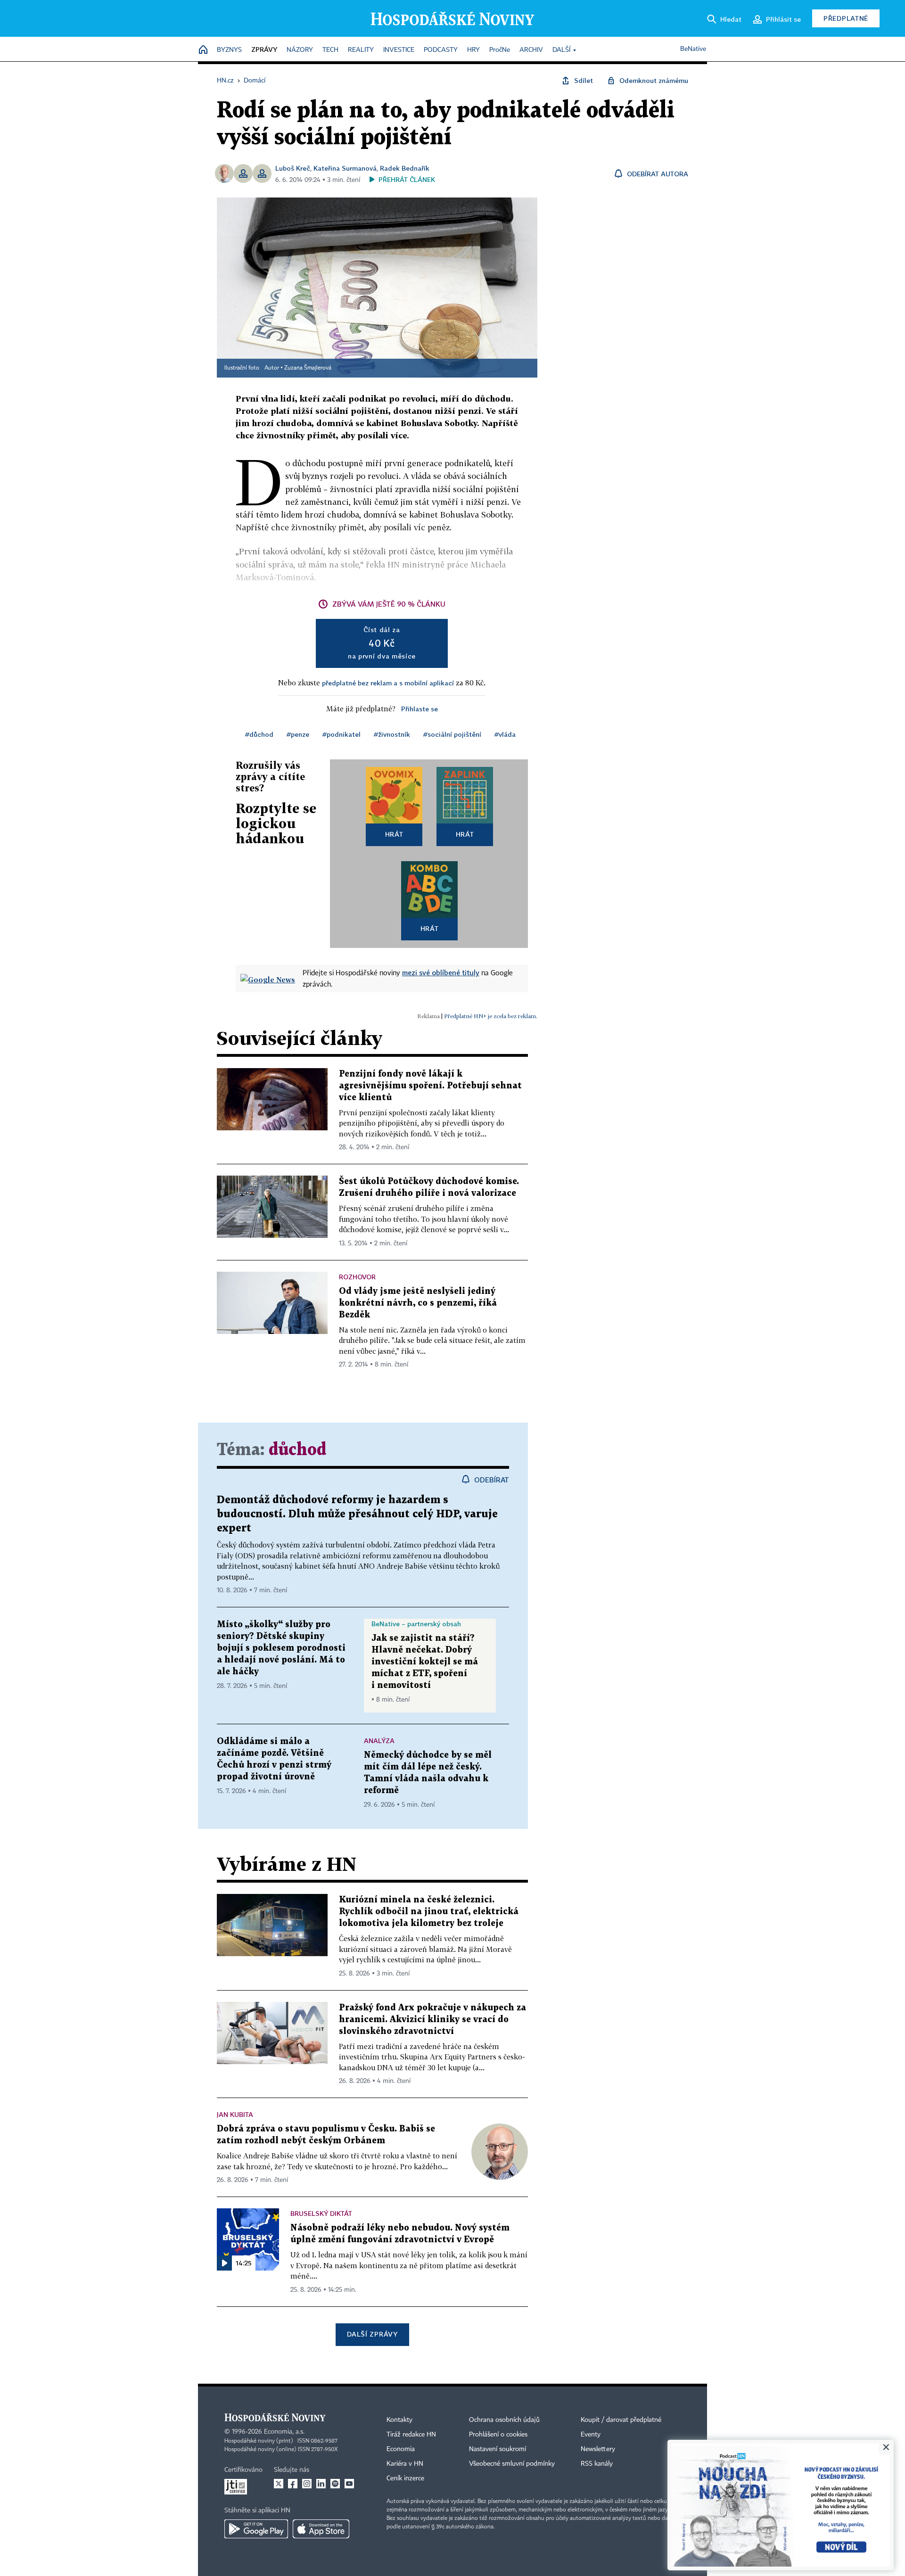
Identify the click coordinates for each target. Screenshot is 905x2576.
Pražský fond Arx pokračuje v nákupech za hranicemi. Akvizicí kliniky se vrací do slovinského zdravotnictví (432, 2020)
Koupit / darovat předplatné (621, 2420)
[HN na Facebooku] (293, 2484)
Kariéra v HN (405, 2464)
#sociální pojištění (452, 734)
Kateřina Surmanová (345, 168)
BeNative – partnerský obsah (416, 1624)
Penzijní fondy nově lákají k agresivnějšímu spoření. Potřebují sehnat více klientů (430, 1086)
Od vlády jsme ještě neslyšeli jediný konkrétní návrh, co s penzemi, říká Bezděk (418, 1303)
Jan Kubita (235, 2114)
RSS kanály (597, 2464)
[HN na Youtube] (349, 2484)
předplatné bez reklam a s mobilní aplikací (388, 683)
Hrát (394, 834)
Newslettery (598, 2449)
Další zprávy (372, 2334)
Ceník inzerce (405, 2478)
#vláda (505, 734)
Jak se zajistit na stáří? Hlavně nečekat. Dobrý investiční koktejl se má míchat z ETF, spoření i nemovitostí (425, 1662)
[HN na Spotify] (335, 2484)
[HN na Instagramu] (307, 2484)
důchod (297, 1450)
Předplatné (846, 18)
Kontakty (399, 2420)
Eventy (591, 2435)
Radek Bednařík (405, 168)
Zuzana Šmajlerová (308, 368)
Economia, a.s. (284, 2432)
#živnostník (392, 734)
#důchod (259, 734)
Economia (401, 2449)
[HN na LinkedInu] (321, 2484)
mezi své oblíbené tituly (441, 972)
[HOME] (203, 50)
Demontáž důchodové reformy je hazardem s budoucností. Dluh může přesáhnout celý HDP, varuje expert (357, 1514)
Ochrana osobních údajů (504, 2420)
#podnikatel (341, 734)
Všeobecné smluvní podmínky (512, 2464)
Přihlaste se (420, 709)
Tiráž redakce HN (411, 2435)
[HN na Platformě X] (279, 2484)
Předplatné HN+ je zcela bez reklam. (491, 1016)
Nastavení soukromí (498, 2449)
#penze (298, 734)
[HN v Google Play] (256, 2529)
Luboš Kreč (293, 168)
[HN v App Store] (321, 2529)
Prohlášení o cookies (498, 2435)
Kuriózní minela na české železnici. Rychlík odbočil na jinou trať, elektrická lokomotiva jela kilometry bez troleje (429, 1912)
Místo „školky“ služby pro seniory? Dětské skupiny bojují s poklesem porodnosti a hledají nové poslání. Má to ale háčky (281, 1648)
